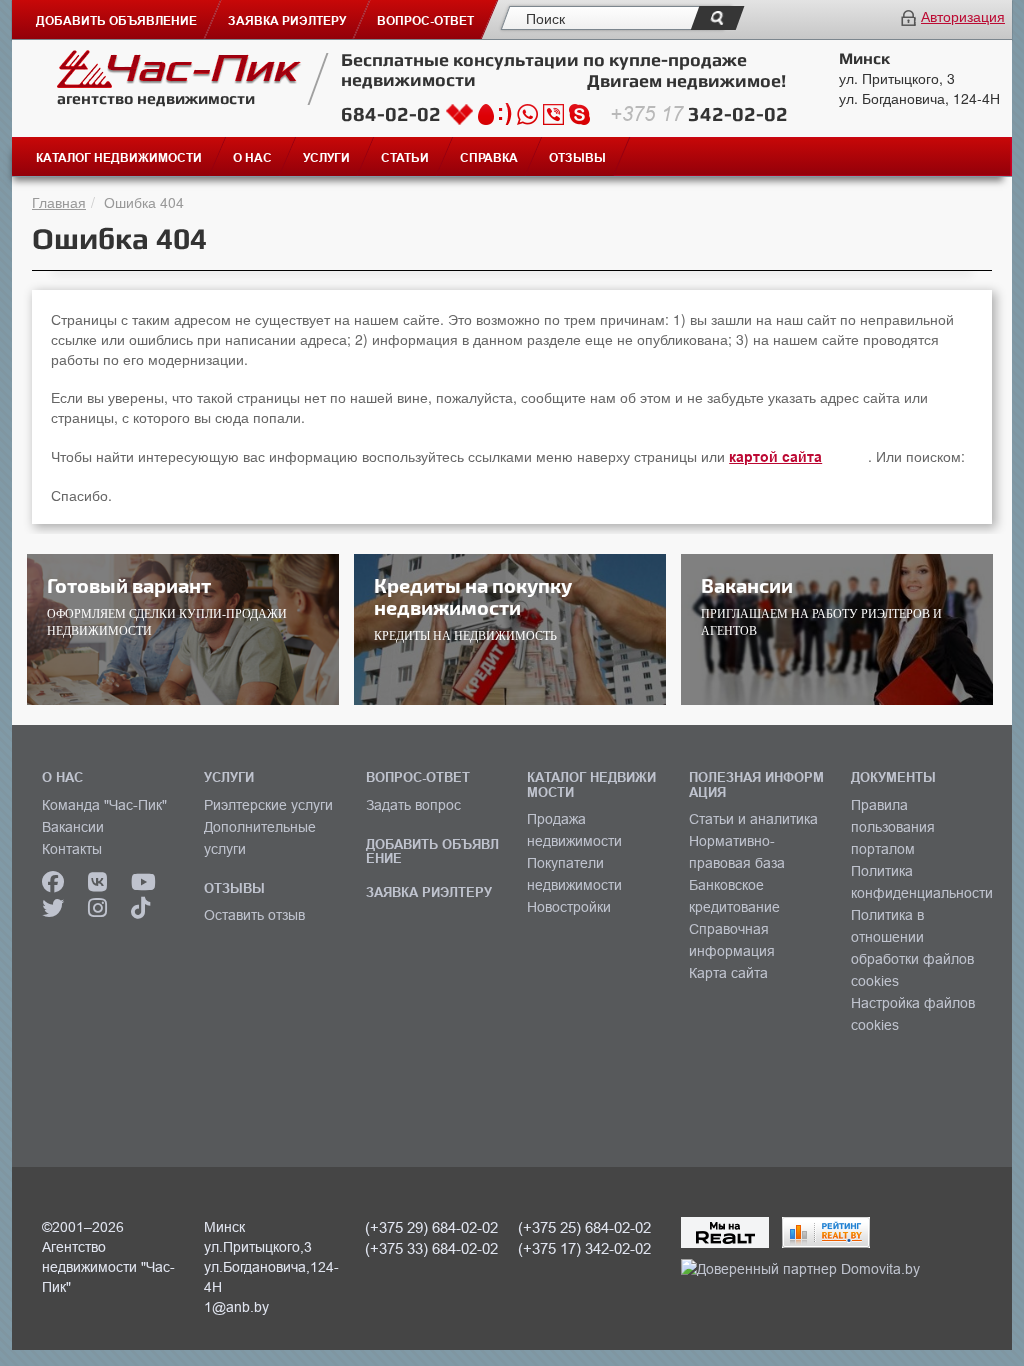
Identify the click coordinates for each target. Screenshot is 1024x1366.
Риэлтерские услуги (268, 805)
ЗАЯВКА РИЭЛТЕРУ (429, 892)
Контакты (72, 849)
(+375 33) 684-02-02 (431, 1248)
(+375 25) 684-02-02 (584, 1227)
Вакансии (73, 827)
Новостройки (569, 907)
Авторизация (963, 16)
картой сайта (775, 457)
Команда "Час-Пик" (104, 805)
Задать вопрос (413, 805)
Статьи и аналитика (753, 819)
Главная (59, 202)
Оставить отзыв (254, 915)
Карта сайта (728, 973)
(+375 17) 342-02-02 (584, 1248)
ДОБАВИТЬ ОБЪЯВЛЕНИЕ (432, 851)
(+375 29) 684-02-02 (431, 1227)
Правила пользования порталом (893, 827)
